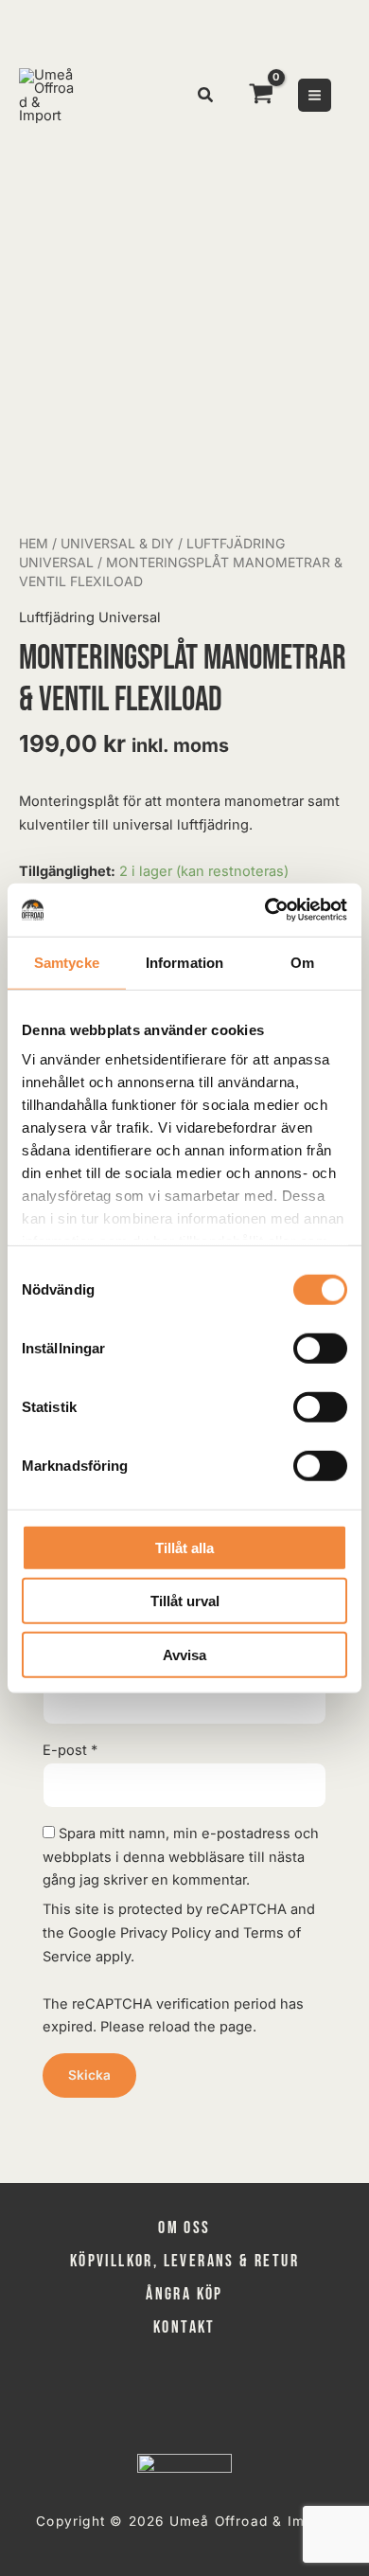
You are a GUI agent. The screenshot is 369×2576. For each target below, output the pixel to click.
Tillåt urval (185, 1601)
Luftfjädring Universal (90, 617)
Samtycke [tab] (67, 962)
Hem (34, 543)
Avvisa (184, 1654)
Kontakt (184, 2327)
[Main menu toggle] (315, 95)
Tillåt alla (184, 1547)
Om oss (184, 2228)
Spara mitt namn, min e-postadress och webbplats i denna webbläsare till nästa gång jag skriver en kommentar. (181, 1857)
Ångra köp (184, 2294)
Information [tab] (184, 962)
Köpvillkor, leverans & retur (184, 2261)
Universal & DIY (117, 543)
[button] (206, 97)
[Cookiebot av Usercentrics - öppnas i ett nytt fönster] (265, 910)
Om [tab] (302, 962)
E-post (70, 1750)
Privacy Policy (166, 1933)
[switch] (320, 1348)
